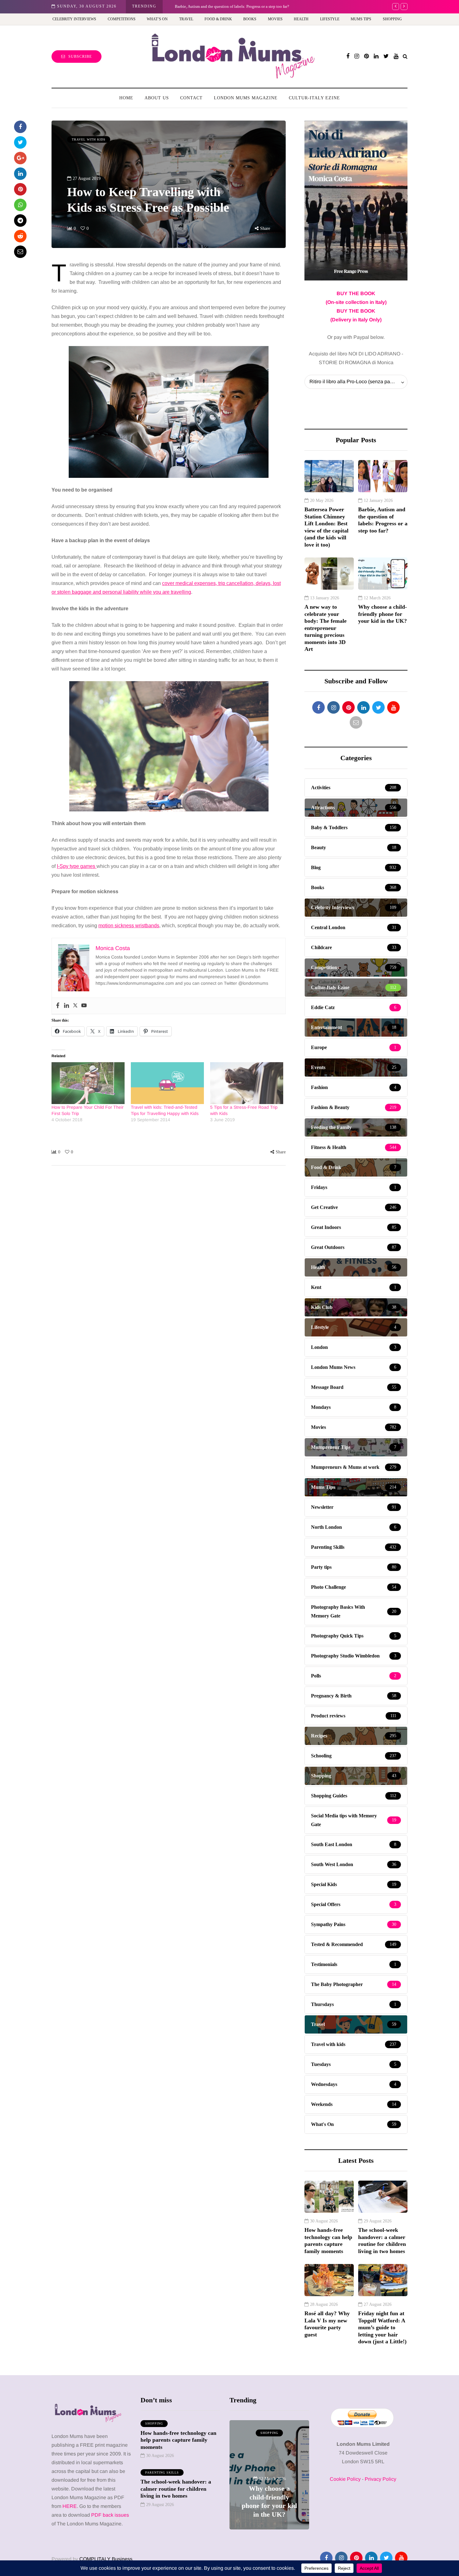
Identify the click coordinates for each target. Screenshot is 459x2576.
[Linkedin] (67, 1006)
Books (250, 19)
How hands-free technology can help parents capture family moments (328, 2241)
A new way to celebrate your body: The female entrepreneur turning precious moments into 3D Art (326, 628)
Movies (275, 19)
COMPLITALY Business (106, 2559)
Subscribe (80, 57)
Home (126, 98)
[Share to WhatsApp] (20, 205)
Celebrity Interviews (74, 19)
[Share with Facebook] (20, 127)
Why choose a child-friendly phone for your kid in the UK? (383, 614)
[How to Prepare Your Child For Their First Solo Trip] (88, 1083)
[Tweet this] (20, 142)
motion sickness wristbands (129, 926)
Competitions (122, 19)
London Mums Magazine (246, 98)
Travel (186, 19)
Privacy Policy (380, 2479)
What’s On (157, 19)
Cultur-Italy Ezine (314, 98)
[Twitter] (75, 1006)
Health (301, 19)
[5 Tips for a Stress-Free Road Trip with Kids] (247, 1083)
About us (157, 98)
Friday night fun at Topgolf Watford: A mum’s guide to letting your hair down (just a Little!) (382, 2327)
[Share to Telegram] (20, 220)
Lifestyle (330, 19)
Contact (191, 98)
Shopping (392, 19)
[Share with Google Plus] (20, 158)
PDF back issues (110, 2515)
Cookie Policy (345, 2479)
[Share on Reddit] (20, 236)
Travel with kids (89, 139)
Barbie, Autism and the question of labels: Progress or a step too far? (229, 6)
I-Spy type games (77, 866)
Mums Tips (361, 19)
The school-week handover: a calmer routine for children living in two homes (382, 2241)
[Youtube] (84, 1006)
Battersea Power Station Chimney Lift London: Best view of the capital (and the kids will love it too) (326, 527)
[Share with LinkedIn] (20, 174)
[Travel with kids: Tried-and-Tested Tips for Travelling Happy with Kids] (167, 1083)
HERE (70, 2506)
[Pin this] (20, 189)
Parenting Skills (162, 2472)
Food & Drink (218, 19)
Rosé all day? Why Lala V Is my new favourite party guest (327, 2324)
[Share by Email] (20, 252)
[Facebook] (58, 1006)
